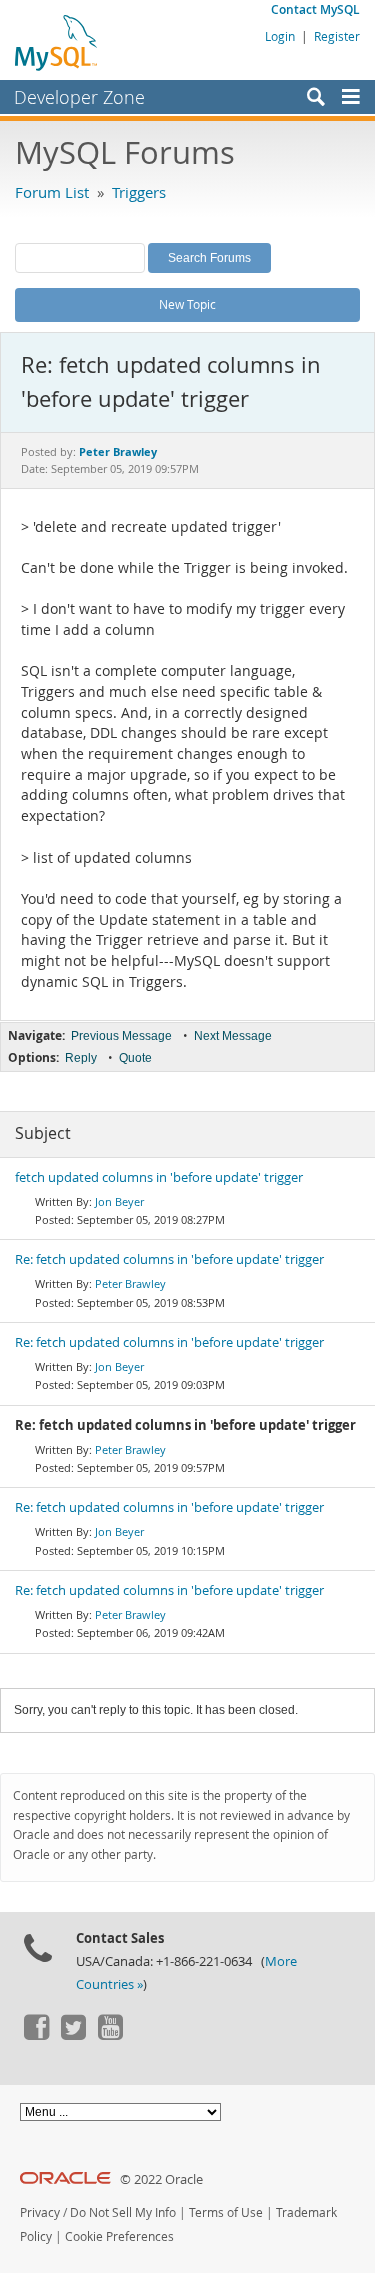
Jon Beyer (119, 1201)
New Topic (187, 304)
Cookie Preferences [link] (119, 2236)
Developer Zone (79, 97)
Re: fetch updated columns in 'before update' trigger (169, 1259)
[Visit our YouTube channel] (110, 2035)
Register (337, 36)
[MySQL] (57, 42)
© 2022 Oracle (161, 2179)
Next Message (233, 1036)
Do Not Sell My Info (123, 2212)
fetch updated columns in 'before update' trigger (159, 1177)
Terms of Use (226, 2212)
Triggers (139, 192)
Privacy (40, 2212)
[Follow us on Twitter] (73, 2035)
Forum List (52, 192)
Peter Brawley (130, 1283)
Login (280, 36)
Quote (135, 1058)
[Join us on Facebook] (36, 2035)
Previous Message (121, 1036)
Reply (81, 1058)
